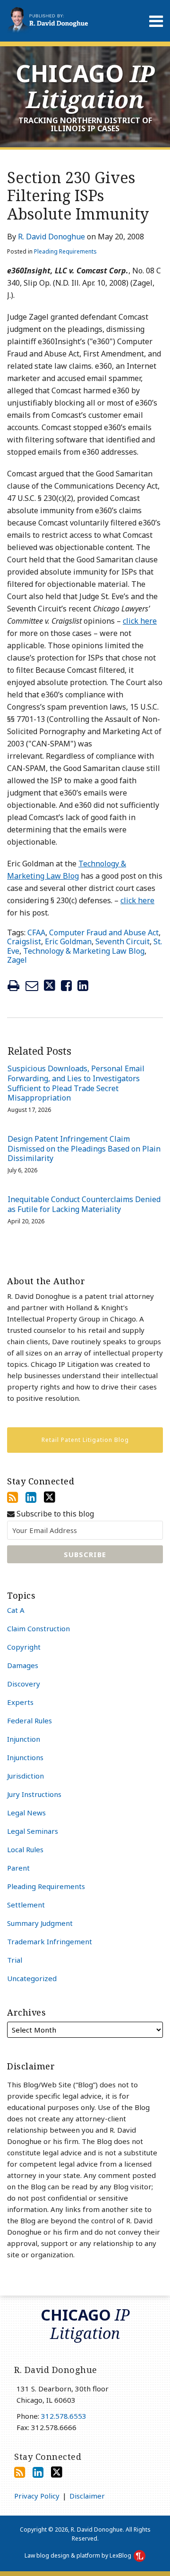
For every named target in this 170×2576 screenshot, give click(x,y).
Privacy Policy (37, 2496)
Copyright (24, 1647)
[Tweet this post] (50, 986)
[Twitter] (50, 1497)
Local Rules (25, 1849)
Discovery (24, 1684)
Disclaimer (87, 2496)
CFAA (36, 932)
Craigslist (24, 941)
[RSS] (13, 1497)
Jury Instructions (34, 1794)
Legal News (26, 1813)
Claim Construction (38, 1628)
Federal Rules (30, 1720)
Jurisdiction (25, 1776)
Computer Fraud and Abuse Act (104, 932)
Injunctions (25, 1757)
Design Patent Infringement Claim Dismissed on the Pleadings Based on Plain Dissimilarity (84, 1149)
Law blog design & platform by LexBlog (79, 2555)
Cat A (16, 1610)
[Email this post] (32, 986)
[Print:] (13, 985)
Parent (18, 1868)
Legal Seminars (33, 1831)
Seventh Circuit (123, 941)
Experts (20, 1702)
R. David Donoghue (51, 237)
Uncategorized (32, 1978)
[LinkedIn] (31, 1497)
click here (140, 621)
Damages (23, 1665)
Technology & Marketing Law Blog (84, 951)
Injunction (24, 1739)
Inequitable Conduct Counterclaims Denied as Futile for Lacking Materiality (84, 1204)
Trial (15, 1960)
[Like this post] (66, 986)
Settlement (26, 1905)
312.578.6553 (64, 2416)
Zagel (17, 960)
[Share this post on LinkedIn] (83, 986)
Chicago (85, 86)
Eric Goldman (68, 941)
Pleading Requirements (65, 251)
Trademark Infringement (50, 1941)
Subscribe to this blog (54, 1514)
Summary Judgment (40, 1923)
